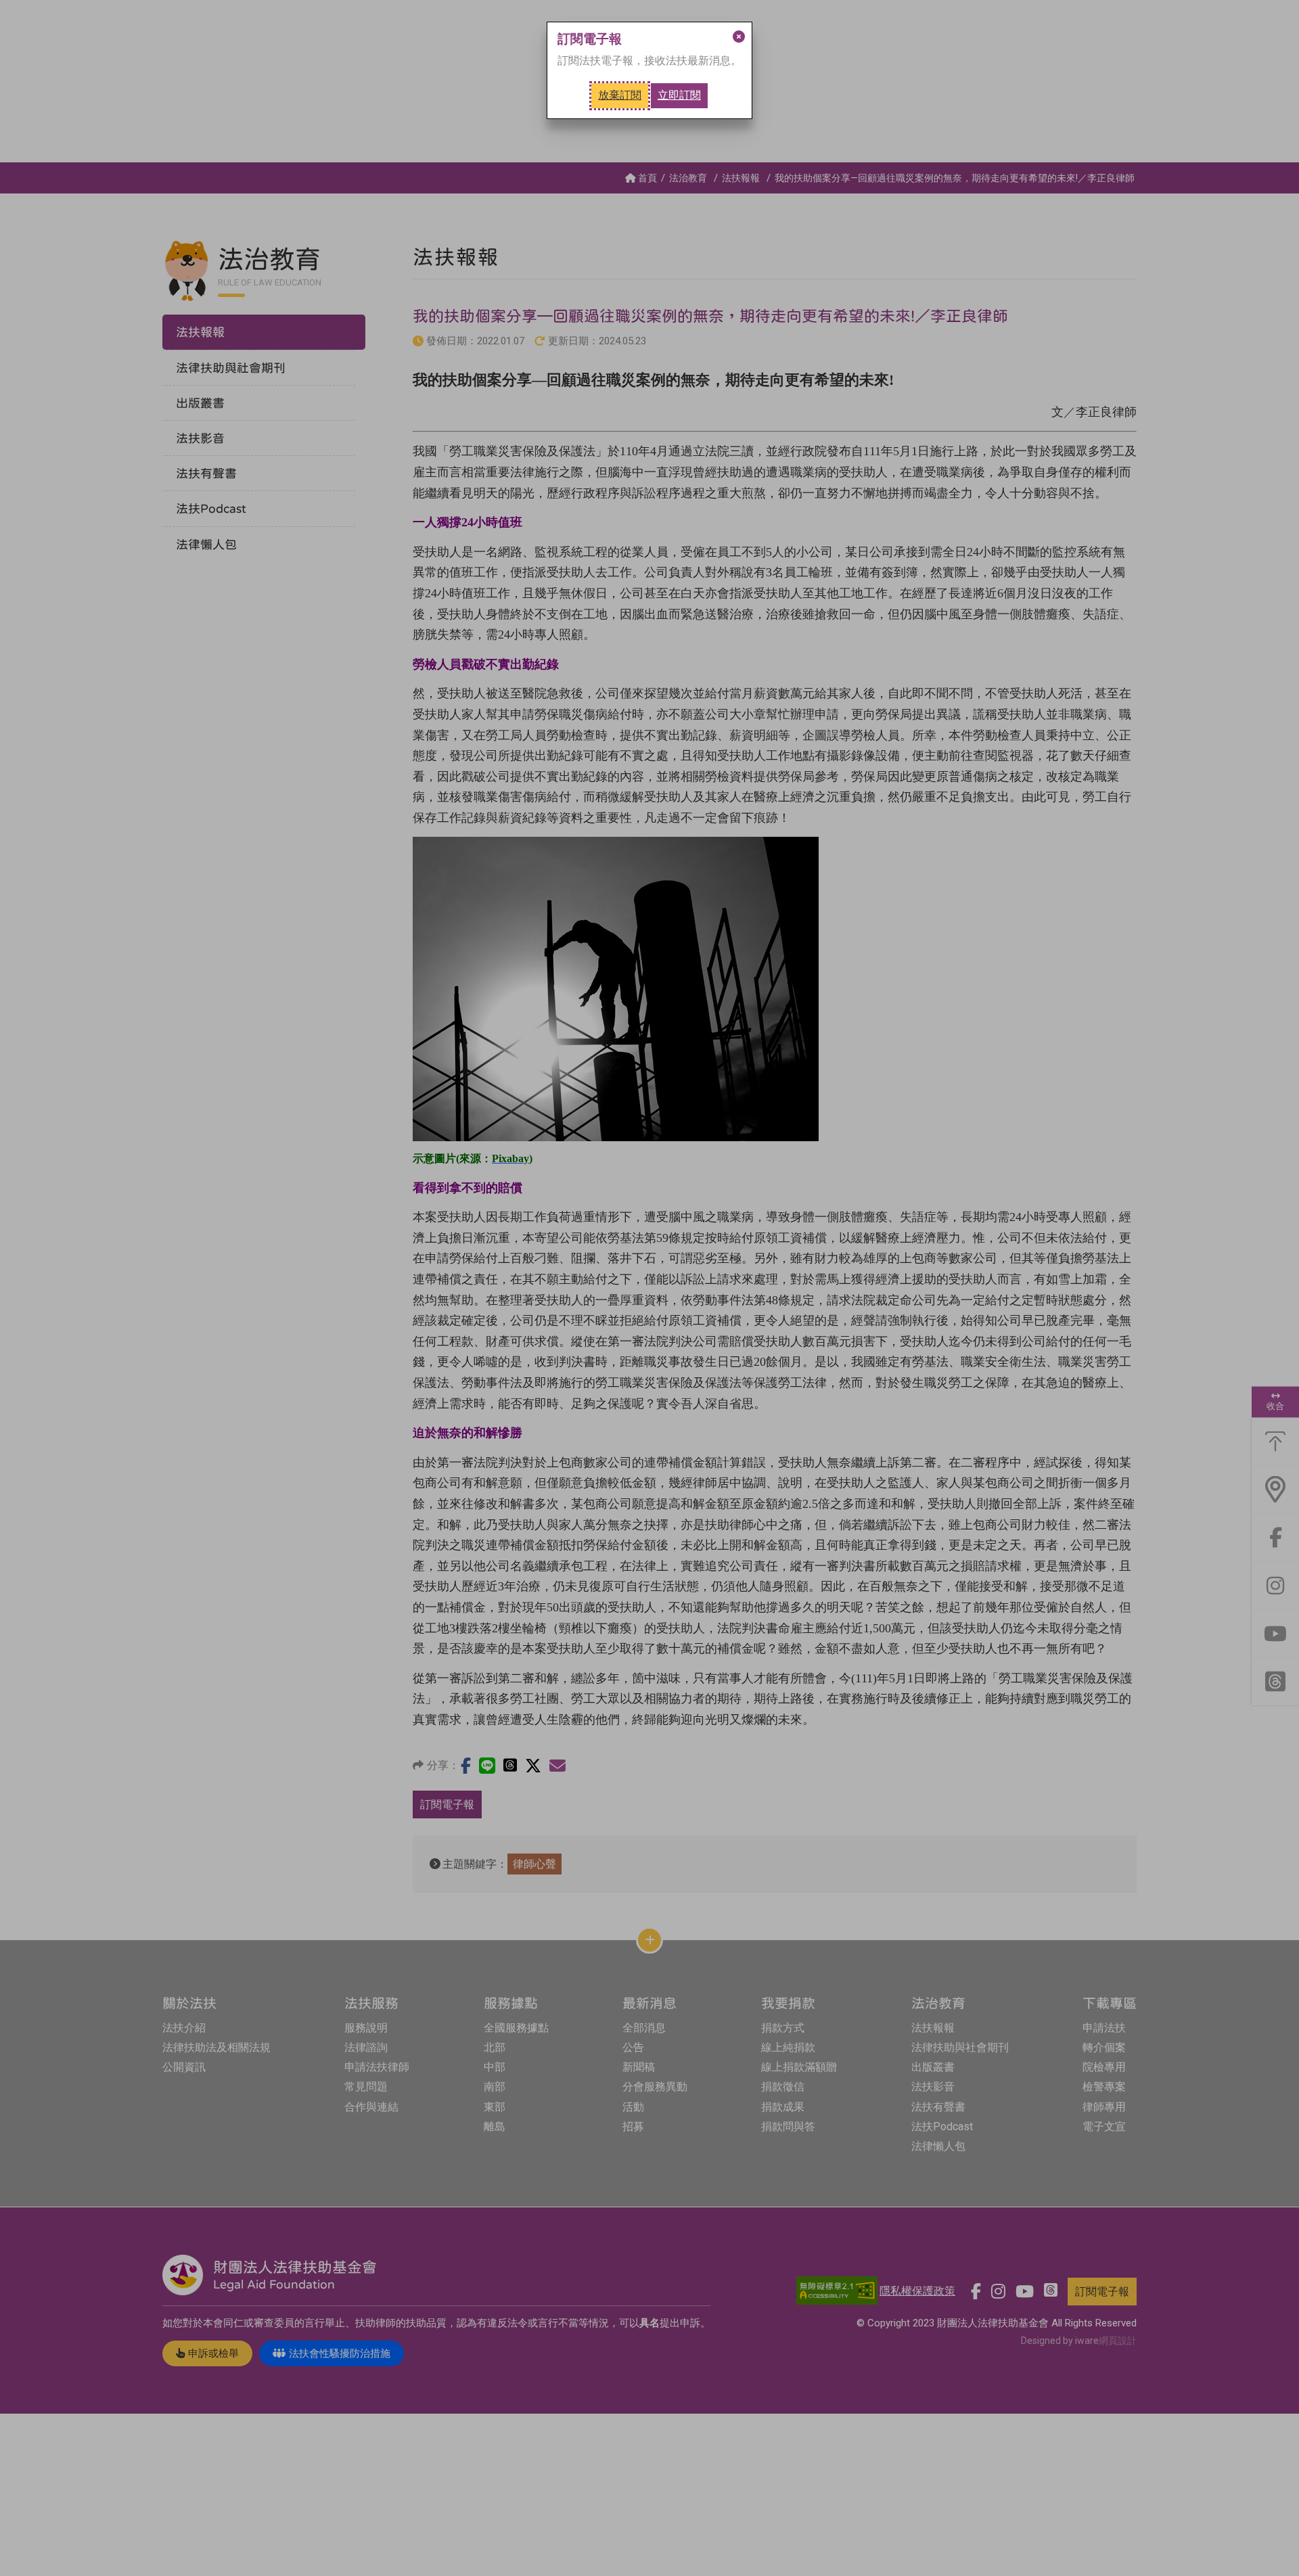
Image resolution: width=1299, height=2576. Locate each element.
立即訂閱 (679, 95)
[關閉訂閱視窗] (739, 37)
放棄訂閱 (620, 95)
